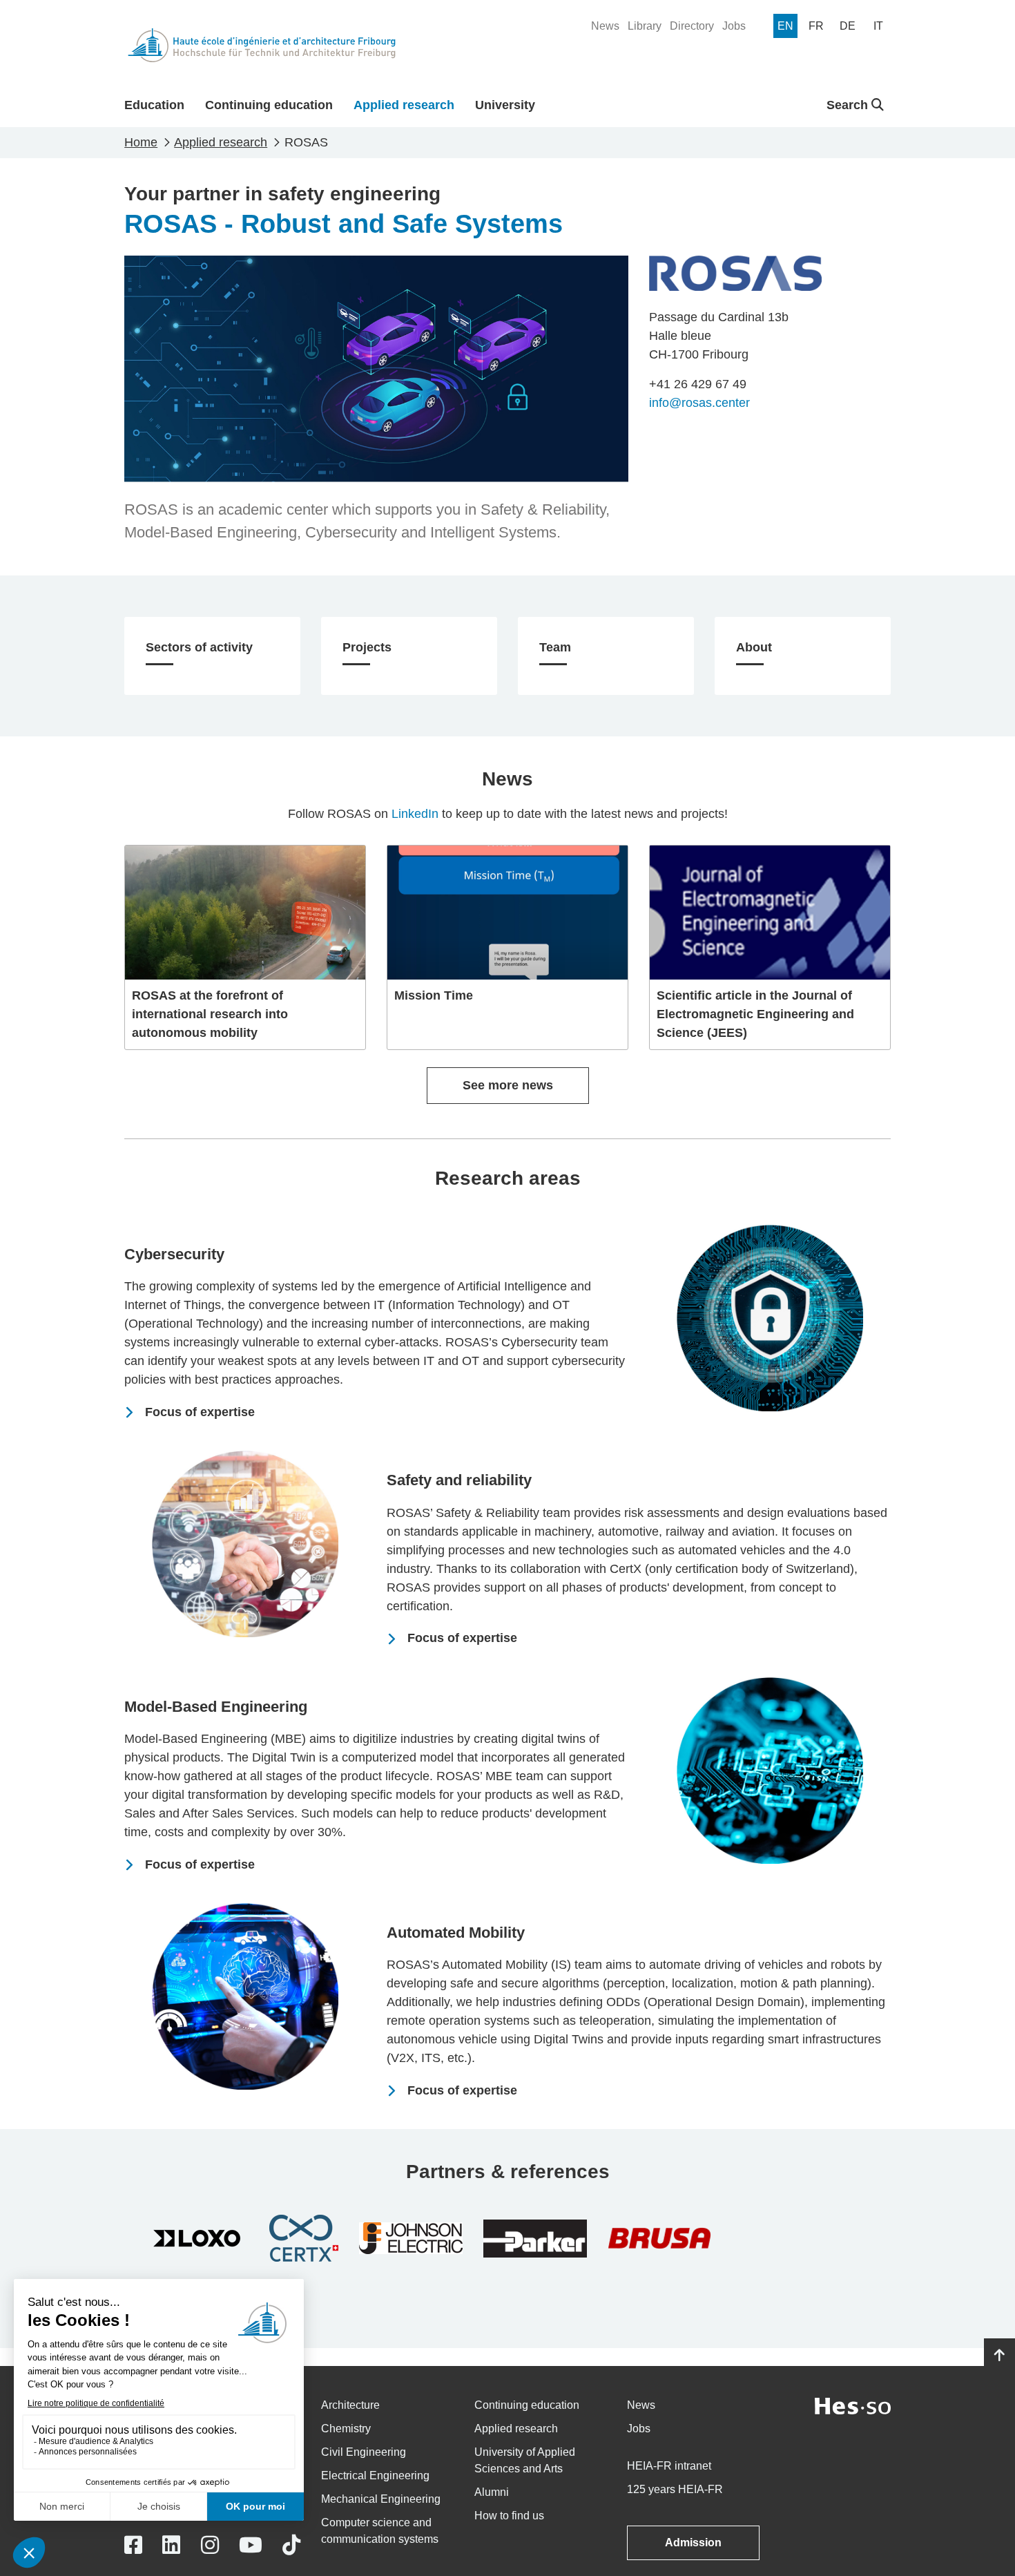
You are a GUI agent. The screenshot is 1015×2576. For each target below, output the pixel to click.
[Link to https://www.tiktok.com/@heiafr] (291, 2545)
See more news (508, 1085)
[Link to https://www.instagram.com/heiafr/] (210, 2545)
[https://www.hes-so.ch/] (853, 2405)
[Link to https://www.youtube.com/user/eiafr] (251, 2545)
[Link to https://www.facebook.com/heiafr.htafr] (133, 2545)
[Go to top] (999, 2356)
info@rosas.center (699, 403)
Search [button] (849, 105)
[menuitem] (605, 26)
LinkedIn (415, 814)
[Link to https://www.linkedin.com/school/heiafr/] (171, 2545)
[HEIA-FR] (262, 45)
